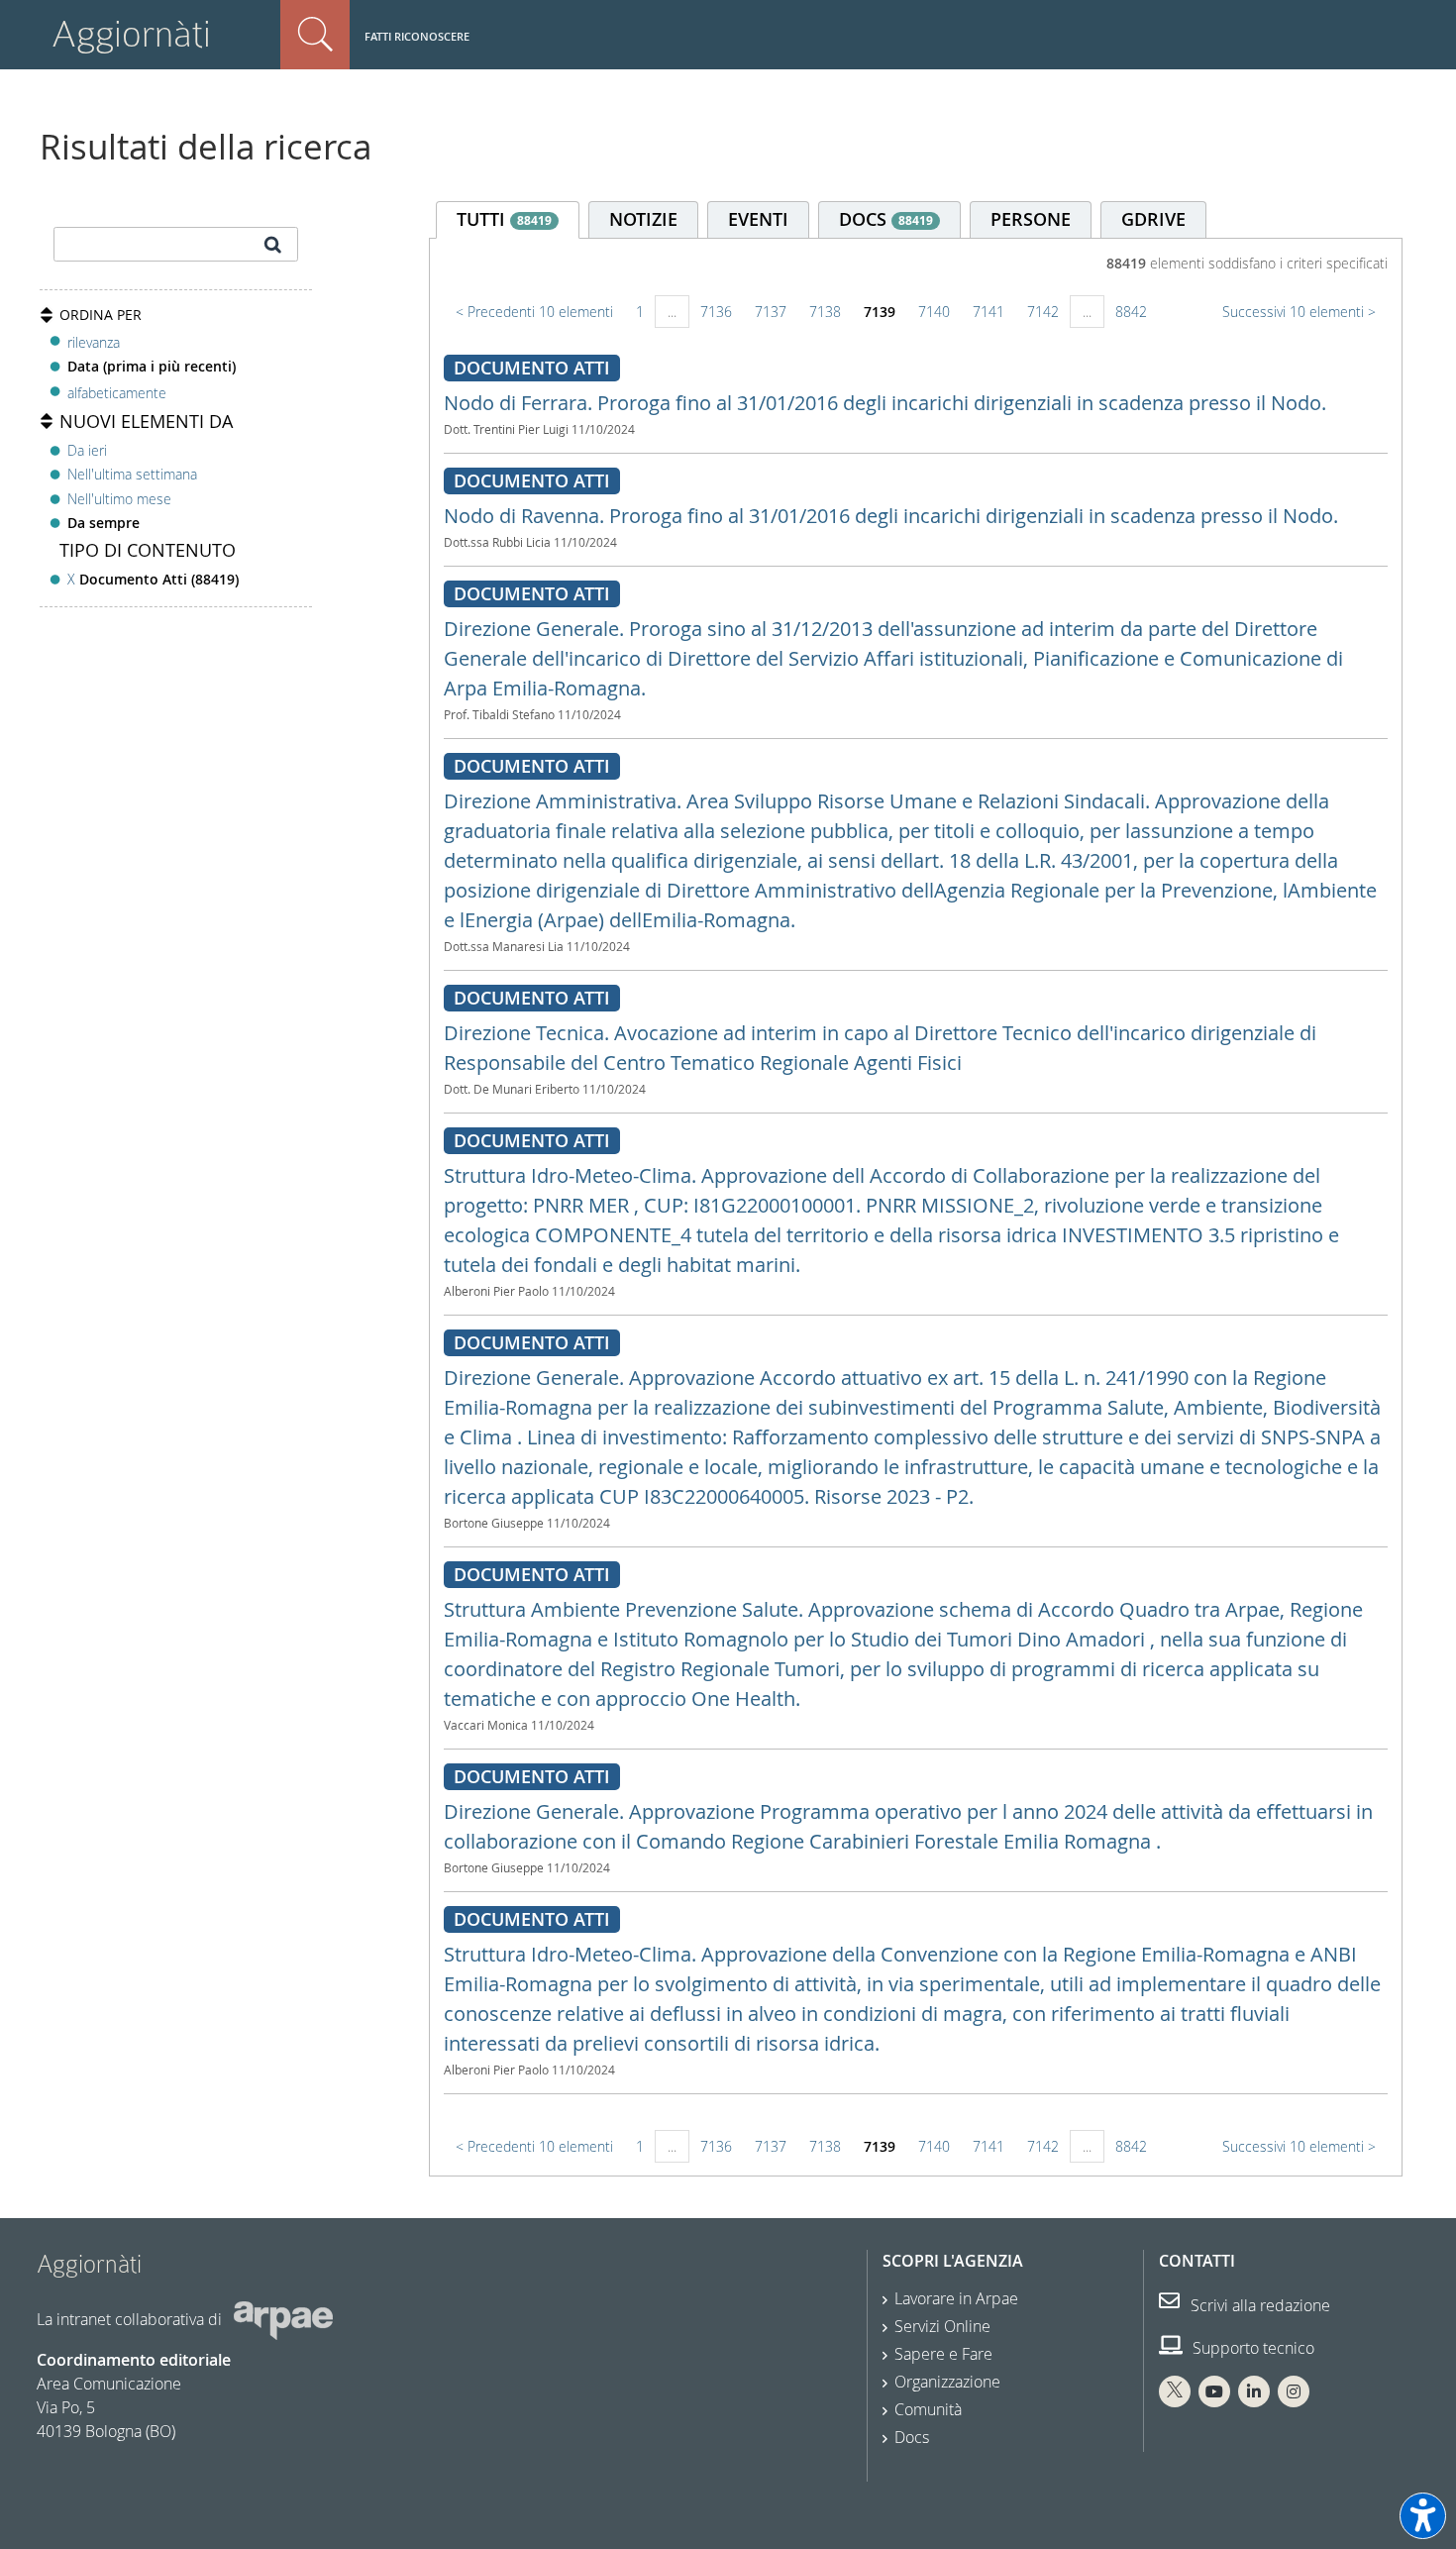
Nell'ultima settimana (132, 474)
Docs (912, 2437)
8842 (1131, 312)
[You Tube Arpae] (1214, 2391)
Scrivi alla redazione (1258, 2305)
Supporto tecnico (1251, 2348)
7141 (988, 312)
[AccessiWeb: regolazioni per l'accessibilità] (1423, 2516)
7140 (934, 312)
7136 (716, 312)
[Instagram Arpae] (1294, 2391)
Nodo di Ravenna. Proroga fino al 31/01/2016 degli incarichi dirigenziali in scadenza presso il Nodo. (891, 516)
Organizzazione (947, 2382)
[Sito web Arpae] (283, 2319)
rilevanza (94, 342)
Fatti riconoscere (417, 36)
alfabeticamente (117, 393)
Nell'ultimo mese (119, 499)
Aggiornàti (131, 34)
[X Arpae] (1175, 2391)
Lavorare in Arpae (956, 2298)
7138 (825, 312)
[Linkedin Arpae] (1254, 2391)
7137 (771, 312)
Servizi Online (942, 2326)
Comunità (928, 2409)
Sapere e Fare (943, 2354)
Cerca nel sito (315, 35)
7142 (1043, 312)
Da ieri (87, 450)
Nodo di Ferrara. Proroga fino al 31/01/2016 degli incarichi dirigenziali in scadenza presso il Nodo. (885, 403)
